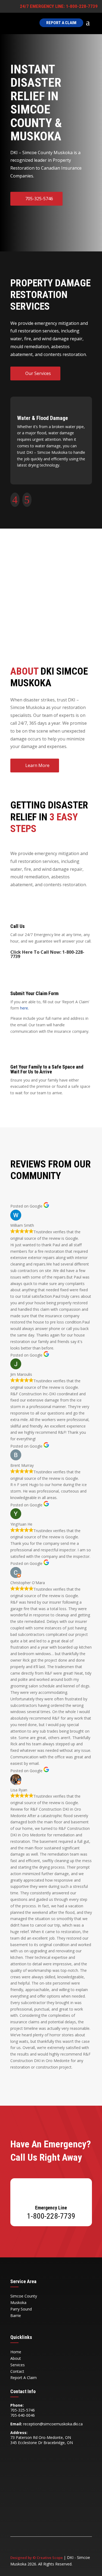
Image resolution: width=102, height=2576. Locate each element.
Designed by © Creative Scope (37, 2558)
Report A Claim (61, 23)
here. (24, 1008)
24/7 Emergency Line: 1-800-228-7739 (56, 6)
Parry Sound (21, 2309)
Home (16, 2352)
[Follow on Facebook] (15, 2452)
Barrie (16, 2316)
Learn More (37, 765)
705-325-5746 (39, 199)
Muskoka (18, 2302)
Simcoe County (24, 2296)
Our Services (38, 373)
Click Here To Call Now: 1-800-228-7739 (47, 954)
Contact (17, 2371)
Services (18, 2365)
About (16, 2358)
